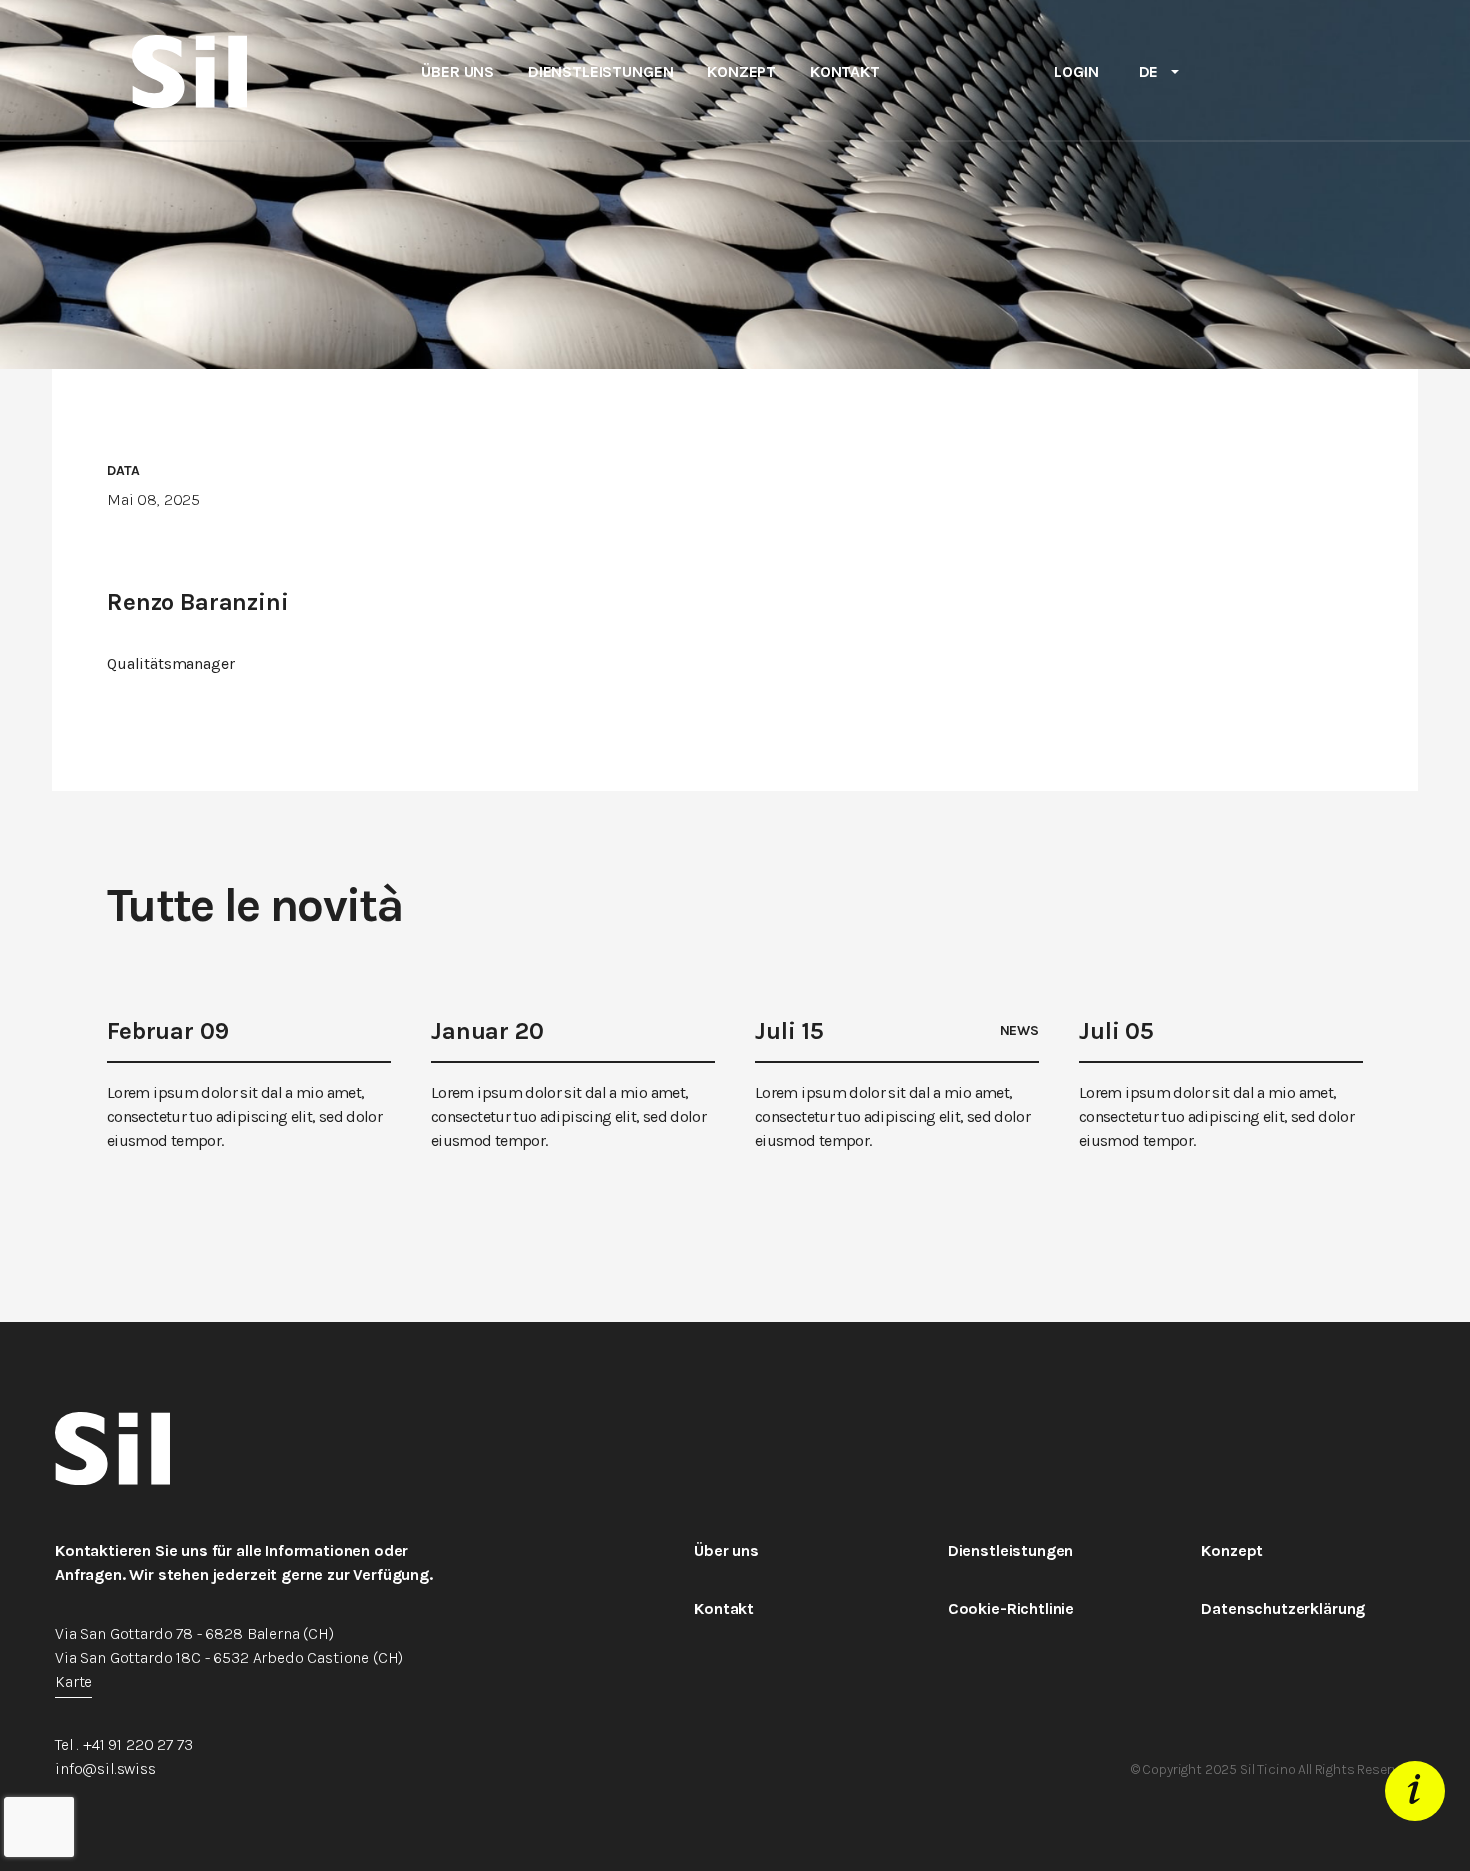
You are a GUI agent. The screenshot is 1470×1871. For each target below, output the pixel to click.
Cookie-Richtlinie (1011, 1608)
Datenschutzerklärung (1283, 1608)
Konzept (741, 72)
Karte (73, 1681)
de (1149, 71)
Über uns (457, 72)
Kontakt (845, 72)
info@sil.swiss (105, 1768)
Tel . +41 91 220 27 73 (123, 1744)
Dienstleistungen (600, 72)
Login (1076, 71)
